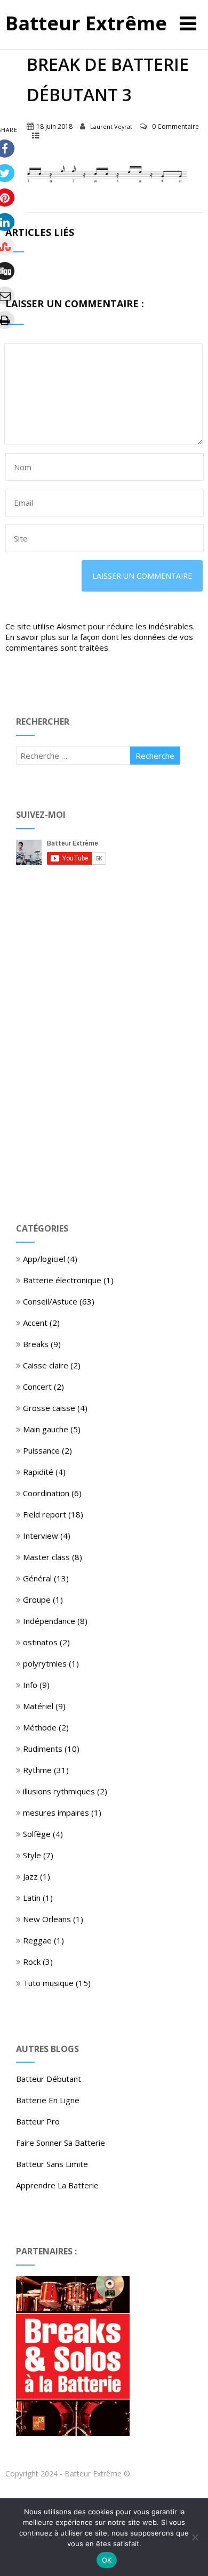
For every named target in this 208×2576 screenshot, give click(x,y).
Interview (41, 1536)
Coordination (46, 1493)
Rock (32, 1962)
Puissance (41, 1450)
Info (30, 1685)
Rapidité (38, 1472)
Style (32, 1855)
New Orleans (47, 1919)
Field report (45, 1514)
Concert (37, 1387)
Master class (46, 1557)
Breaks (36, 1344)
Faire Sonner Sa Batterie (61, 2143)
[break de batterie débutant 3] (107, 181)
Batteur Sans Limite (52, 2164)
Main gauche (46, 1429)
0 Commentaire (175, 126)
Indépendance (49, 1621)
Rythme (37, 1770)
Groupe (37, 1599)
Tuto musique (48, 1983)
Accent (35, 1323)
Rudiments (43, 1749)
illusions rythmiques (59, 1791)
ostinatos (40, 1642)
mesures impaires (56, 1812)
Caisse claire (46, 1365)
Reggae (37, 1940)
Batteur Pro (38, 2121)
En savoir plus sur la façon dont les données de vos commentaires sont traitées (99, 642)
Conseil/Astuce (50, 1301)
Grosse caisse (49, 1408)
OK (107, 2560)
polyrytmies (45, 1663)
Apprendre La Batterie (57, 2185)
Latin (32, 1898)
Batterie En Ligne (48, 2100)
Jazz (30, 1876)
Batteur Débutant (49, 2079)
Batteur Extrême (86, 23)
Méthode (40, 1727)
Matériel (38, 1706)
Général (37, 1578)
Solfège (37, 1834)
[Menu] (188, 23)
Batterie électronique (62, 1280)
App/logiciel (44, 1259)
